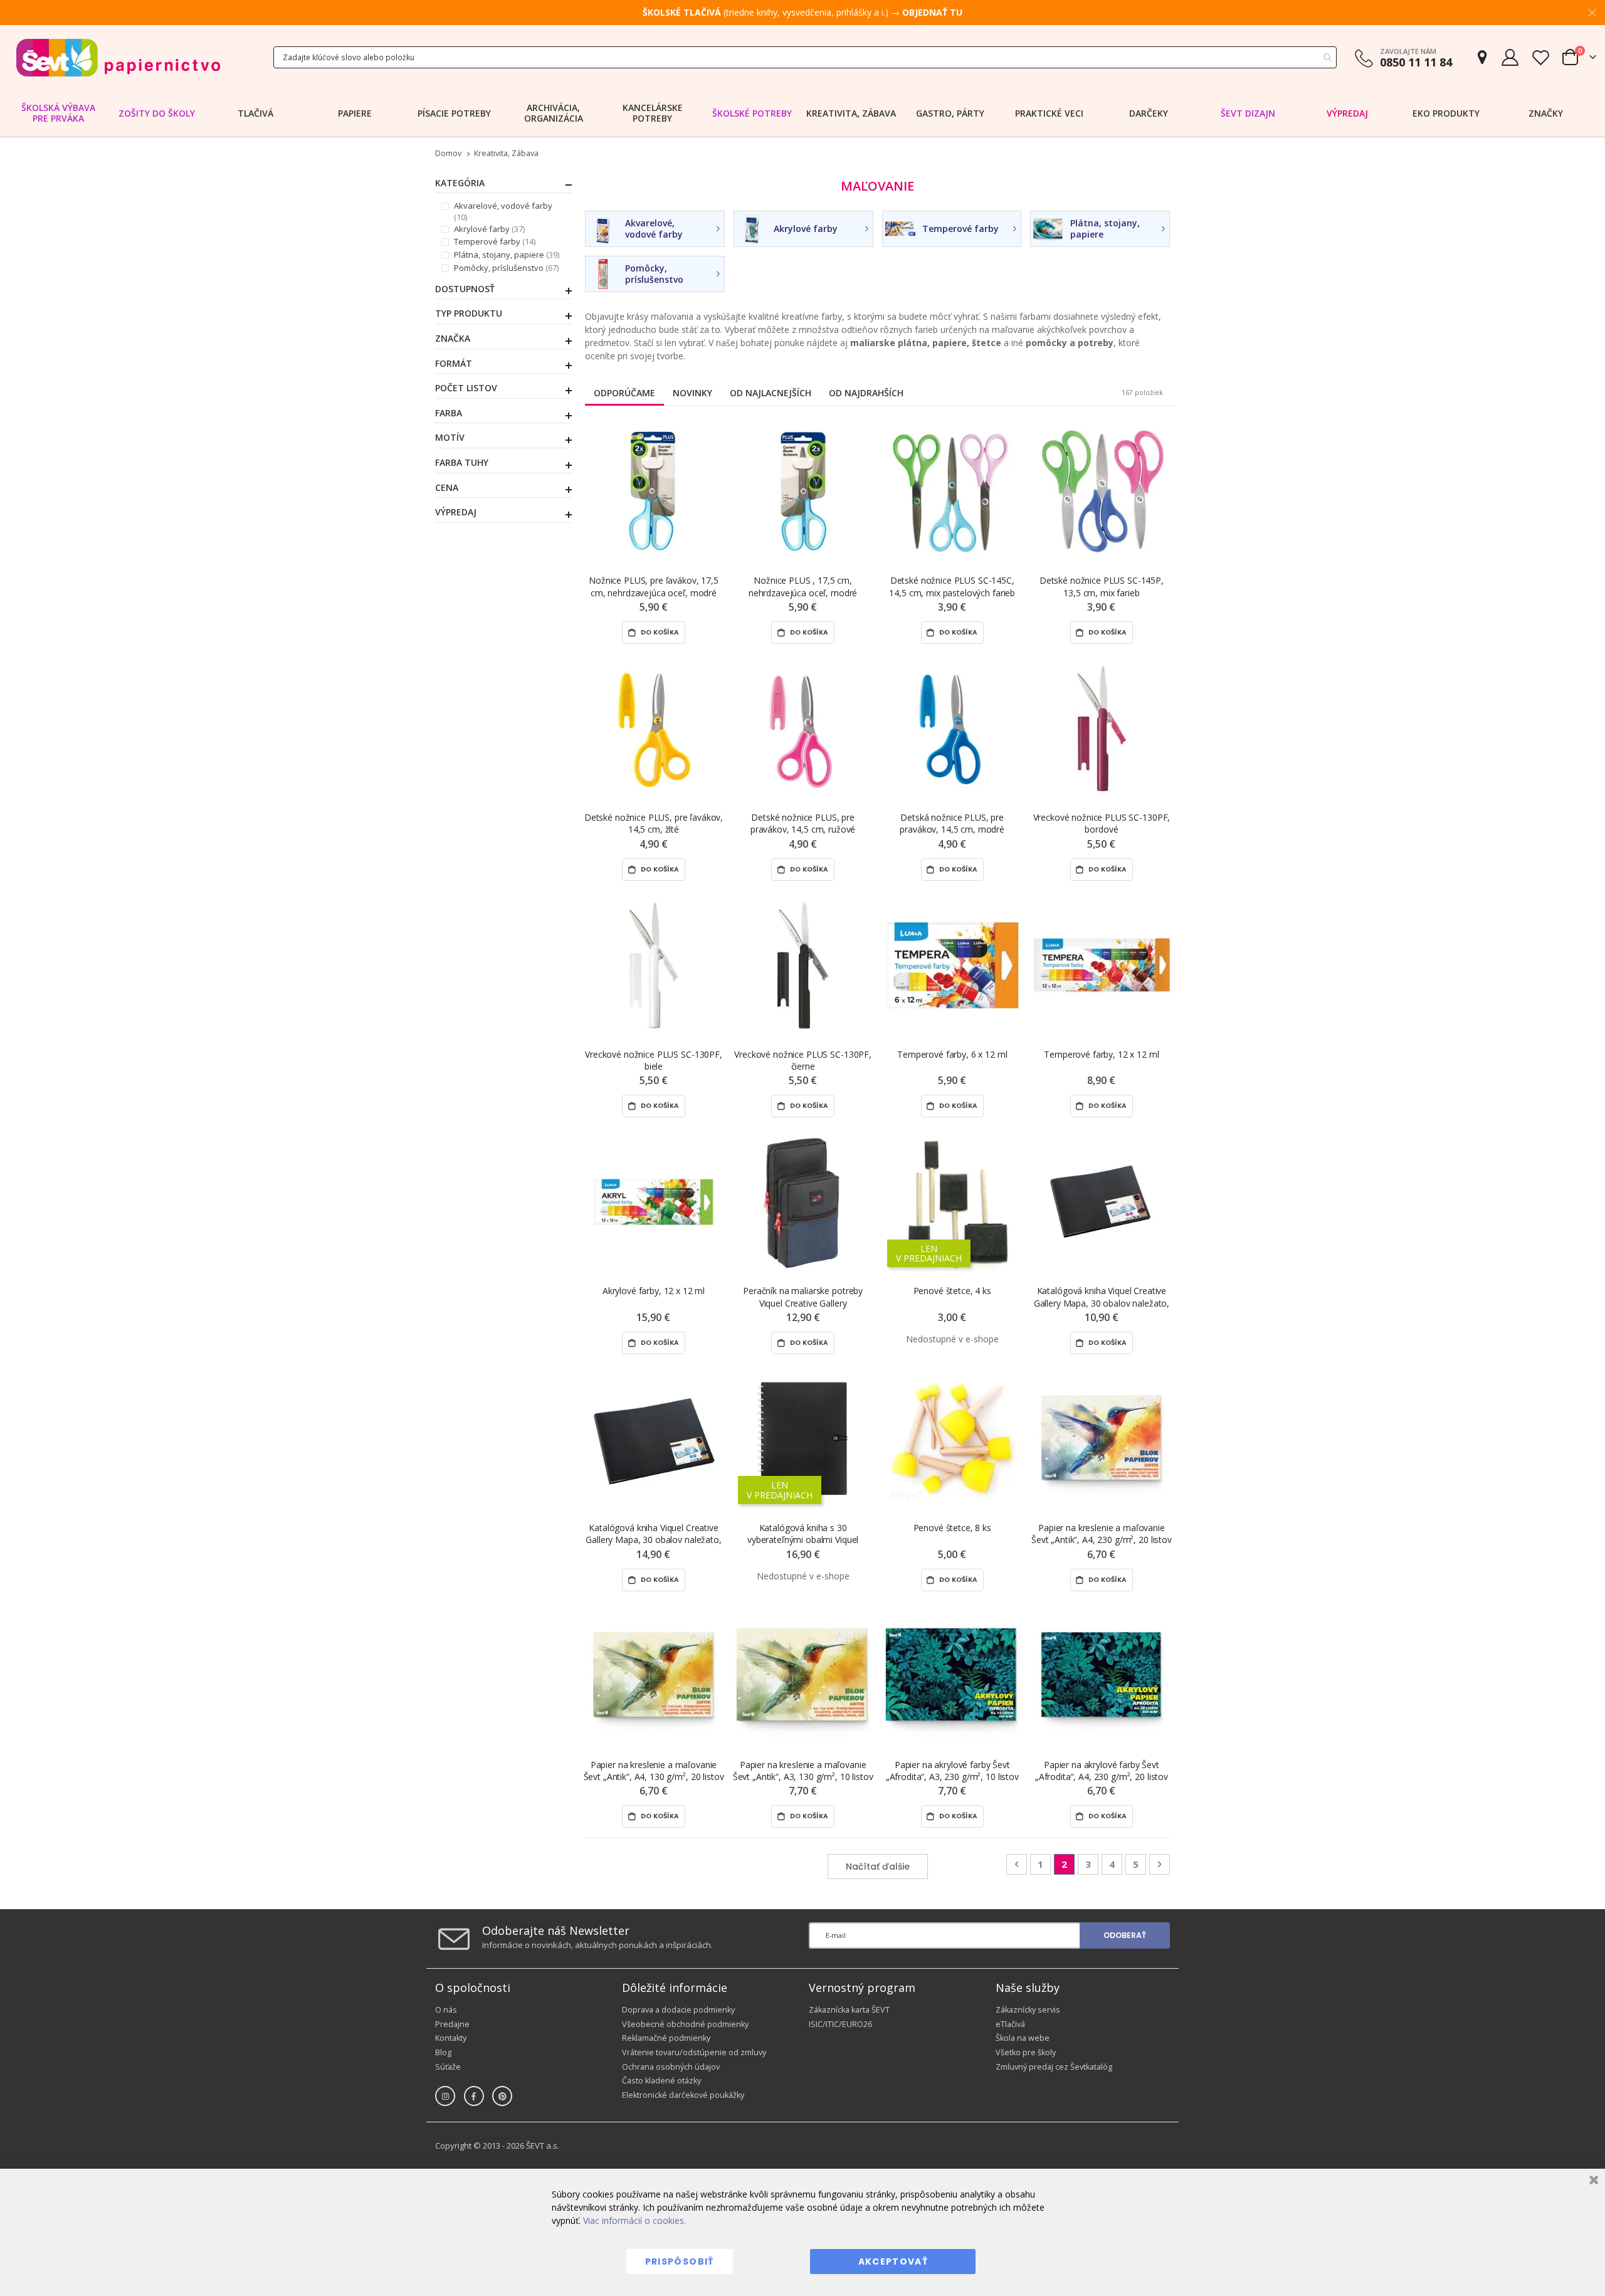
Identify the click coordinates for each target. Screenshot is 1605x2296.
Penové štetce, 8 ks (952, 1528)
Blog (443, 2052)
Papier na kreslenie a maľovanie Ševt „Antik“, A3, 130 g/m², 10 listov (803, 1771)
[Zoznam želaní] (1540, 57)
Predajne (452, 2024)
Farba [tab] (449, 413)
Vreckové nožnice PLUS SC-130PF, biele (654, 1060)
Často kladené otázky (661, 2081)
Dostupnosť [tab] (465, 289)
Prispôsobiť (680, 2262)
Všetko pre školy (1026, 2052)
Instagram (445, 2096)
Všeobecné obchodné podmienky (685, 2024)
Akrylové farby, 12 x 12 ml (654, 1291)
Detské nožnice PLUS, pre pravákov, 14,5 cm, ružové (803, 823)
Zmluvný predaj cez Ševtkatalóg (1054, 2067)
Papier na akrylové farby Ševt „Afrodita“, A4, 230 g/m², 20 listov (1102, 1771)
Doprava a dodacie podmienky (678, 2010)
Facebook (474, 2096)
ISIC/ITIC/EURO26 (840, 2024)
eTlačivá (1010, 2024)
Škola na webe (1023, 2038)
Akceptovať (893, 2262)
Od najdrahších (866, 393)
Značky (1546, 113)
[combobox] (805, 57)
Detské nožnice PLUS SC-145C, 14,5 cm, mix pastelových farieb (952, 586)
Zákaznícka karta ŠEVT (849, 2010)
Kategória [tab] (460, 183)
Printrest (502, 2096)
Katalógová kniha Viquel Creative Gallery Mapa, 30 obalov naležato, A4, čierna (1102, 1297)
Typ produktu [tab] (469, 313)
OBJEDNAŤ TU (932, 12)
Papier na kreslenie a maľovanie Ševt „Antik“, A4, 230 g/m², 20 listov (1102, 1534)
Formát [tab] (454, 364)
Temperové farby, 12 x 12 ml (1101, 1054)
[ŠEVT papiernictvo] (118, 57)
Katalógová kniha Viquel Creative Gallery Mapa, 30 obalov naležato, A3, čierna (653, 1534)
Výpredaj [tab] (456, 512)
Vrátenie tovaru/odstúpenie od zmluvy (694, 2052)
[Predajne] (1482, 57)
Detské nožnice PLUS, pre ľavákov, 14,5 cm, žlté (654, 823)
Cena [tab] (447, 488)
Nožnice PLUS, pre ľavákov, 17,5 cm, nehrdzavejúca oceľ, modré (654, 586)
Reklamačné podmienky (666, 2038)
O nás (446, 2010)
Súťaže (448, 2067)
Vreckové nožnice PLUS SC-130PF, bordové (1102, 823)
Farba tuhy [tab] (462, 463)
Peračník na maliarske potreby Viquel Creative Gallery (803, 1297)
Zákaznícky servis (1028, 2010)
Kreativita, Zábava (506, 154)
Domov (448, 153)
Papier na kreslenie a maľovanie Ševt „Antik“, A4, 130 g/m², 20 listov (654, 1771)
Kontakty (451, 2038)
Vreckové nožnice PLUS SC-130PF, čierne (803, 1060)
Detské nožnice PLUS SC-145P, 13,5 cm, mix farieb (1102, 586)
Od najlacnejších (771, 393)
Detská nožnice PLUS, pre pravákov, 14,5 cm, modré (952, 823)
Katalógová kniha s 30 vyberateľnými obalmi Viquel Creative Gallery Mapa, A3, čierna (803, 1534)
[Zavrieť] (1592, 2182)
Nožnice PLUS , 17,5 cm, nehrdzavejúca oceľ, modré (803, 586)
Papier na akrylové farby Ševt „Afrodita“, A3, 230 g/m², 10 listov (952, 1771)
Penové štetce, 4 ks (952, 1291)
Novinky (692, 393)
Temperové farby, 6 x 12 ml (952, 1054)
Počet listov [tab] (466, 388)
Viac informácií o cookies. (634, 2220)
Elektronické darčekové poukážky (683, 2095)
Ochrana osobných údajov (671, 2067)
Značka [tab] (453, 339)
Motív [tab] (450, 438)
